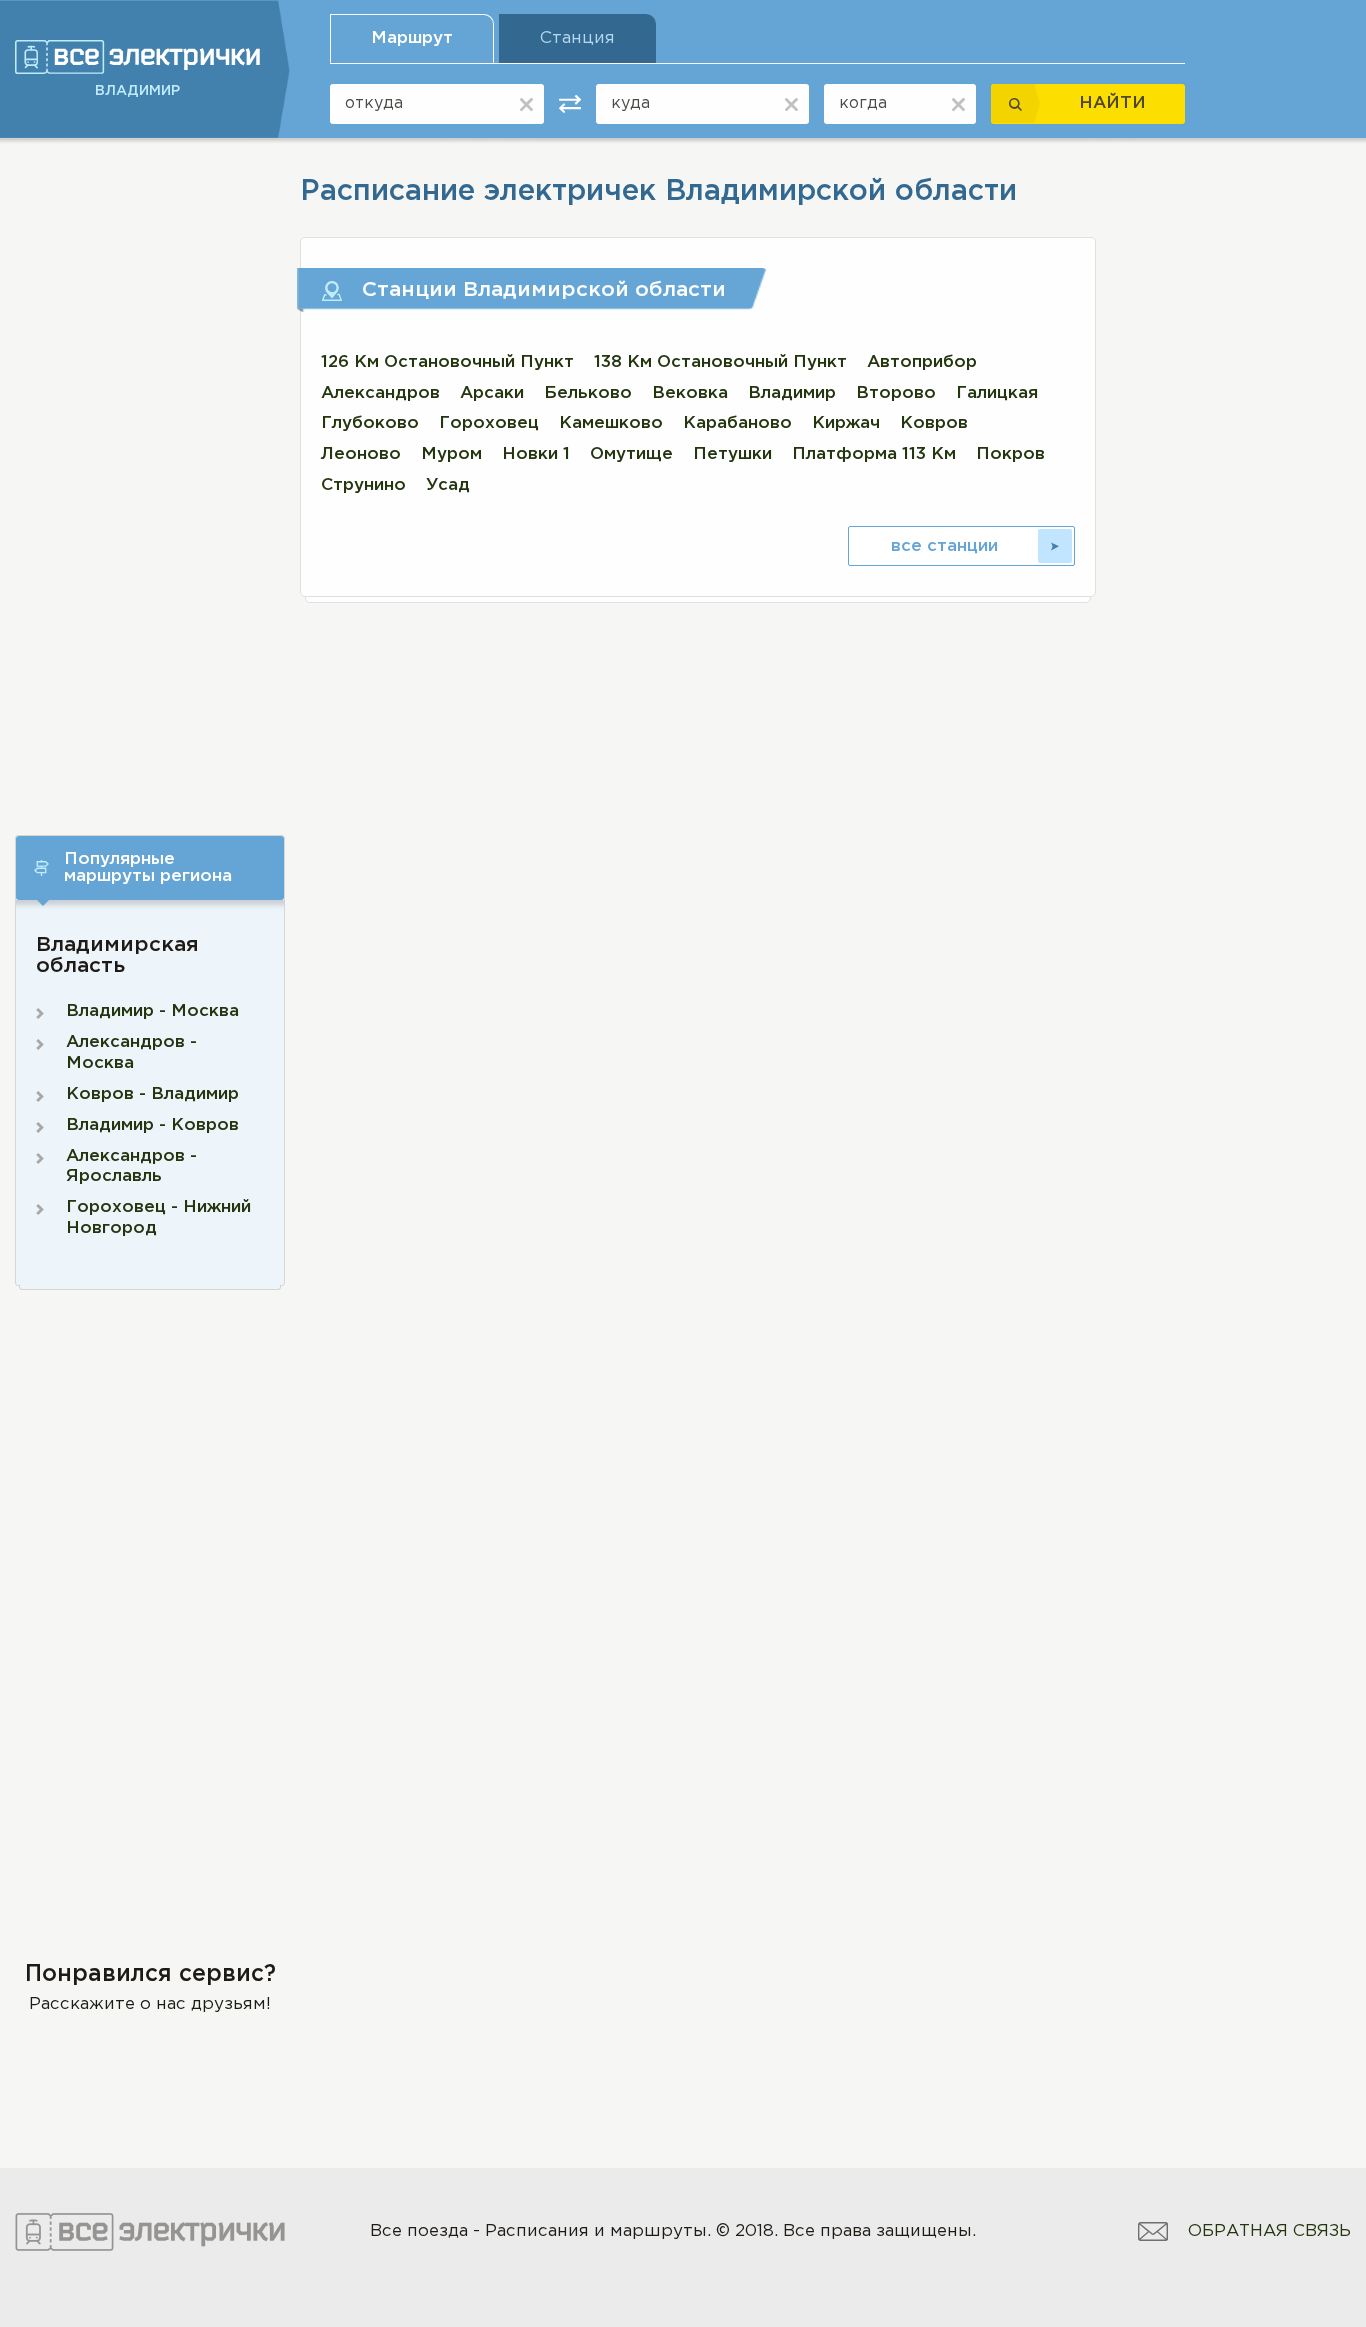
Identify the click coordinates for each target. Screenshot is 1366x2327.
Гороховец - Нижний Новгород (158, 1217)
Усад (448, 485)
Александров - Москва (131, 1052)
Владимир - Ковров (152, 1125)
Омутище (631, 454)
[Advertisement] (150, 468)
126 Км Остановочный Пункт (447, 362)
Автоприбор (922, 362)
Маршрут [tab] (412, 38)
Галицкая (997, 393)
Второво (896, 393)
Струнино (363, 485)
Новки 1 (536, 454)
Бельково (588, 393)
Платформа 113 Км (874, 454)
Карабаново (737, 423)
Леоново (361, 454)
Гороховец (489, 423)
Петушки (732, 454)
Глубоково (370, 423)
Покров (1010, 454)
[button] (150, 868)
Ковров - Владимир (152, 1094)
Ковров (934, 423)
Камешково (611, 423)
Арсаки (492, 393)
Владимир (792, 393)
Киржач (846, 423)
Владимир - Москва (152, 1011)
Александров (380, 393)
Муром (451, 454)
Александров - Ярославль (131, 1166)
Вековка (690, 393)
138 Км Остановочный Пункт (720, 362)
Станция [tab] (577, 38)
